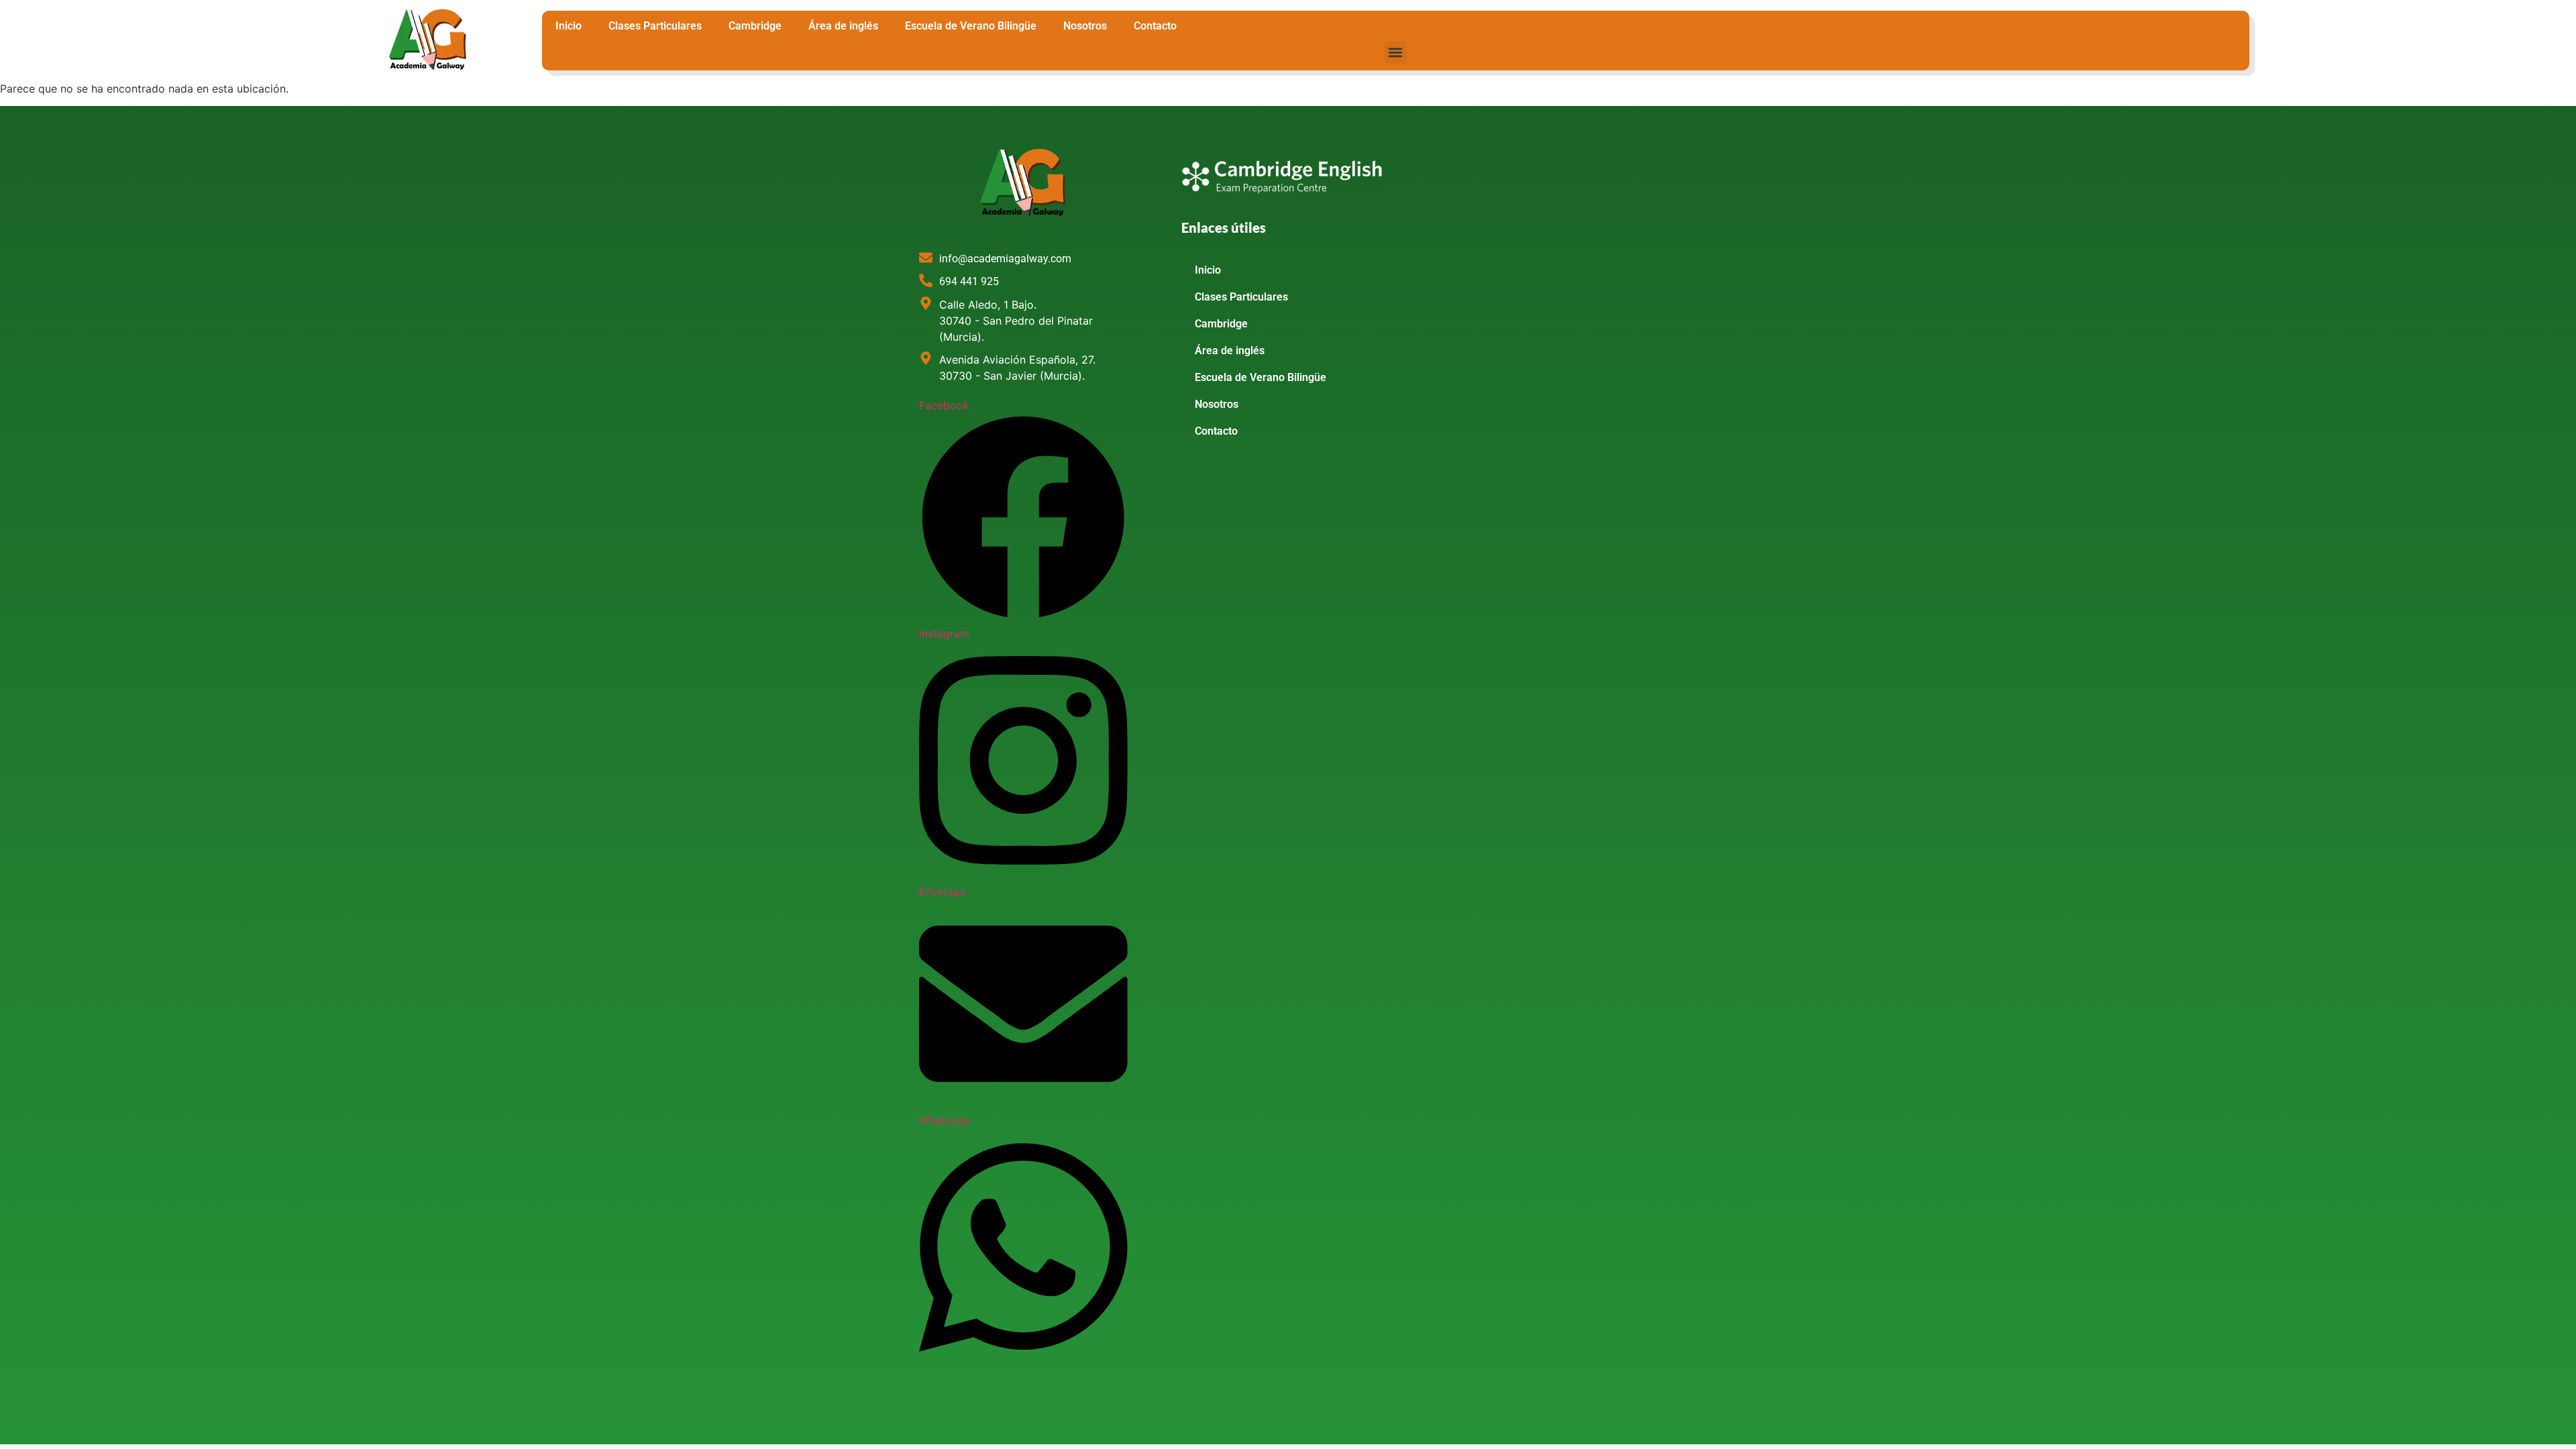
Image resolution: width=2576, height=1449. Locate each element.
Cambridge (755, 26)
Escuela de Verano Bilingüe (971, 26)
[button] (1396, 53)
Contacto (1155, 26)
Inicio (569, 26)
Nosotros (1085, 26)
